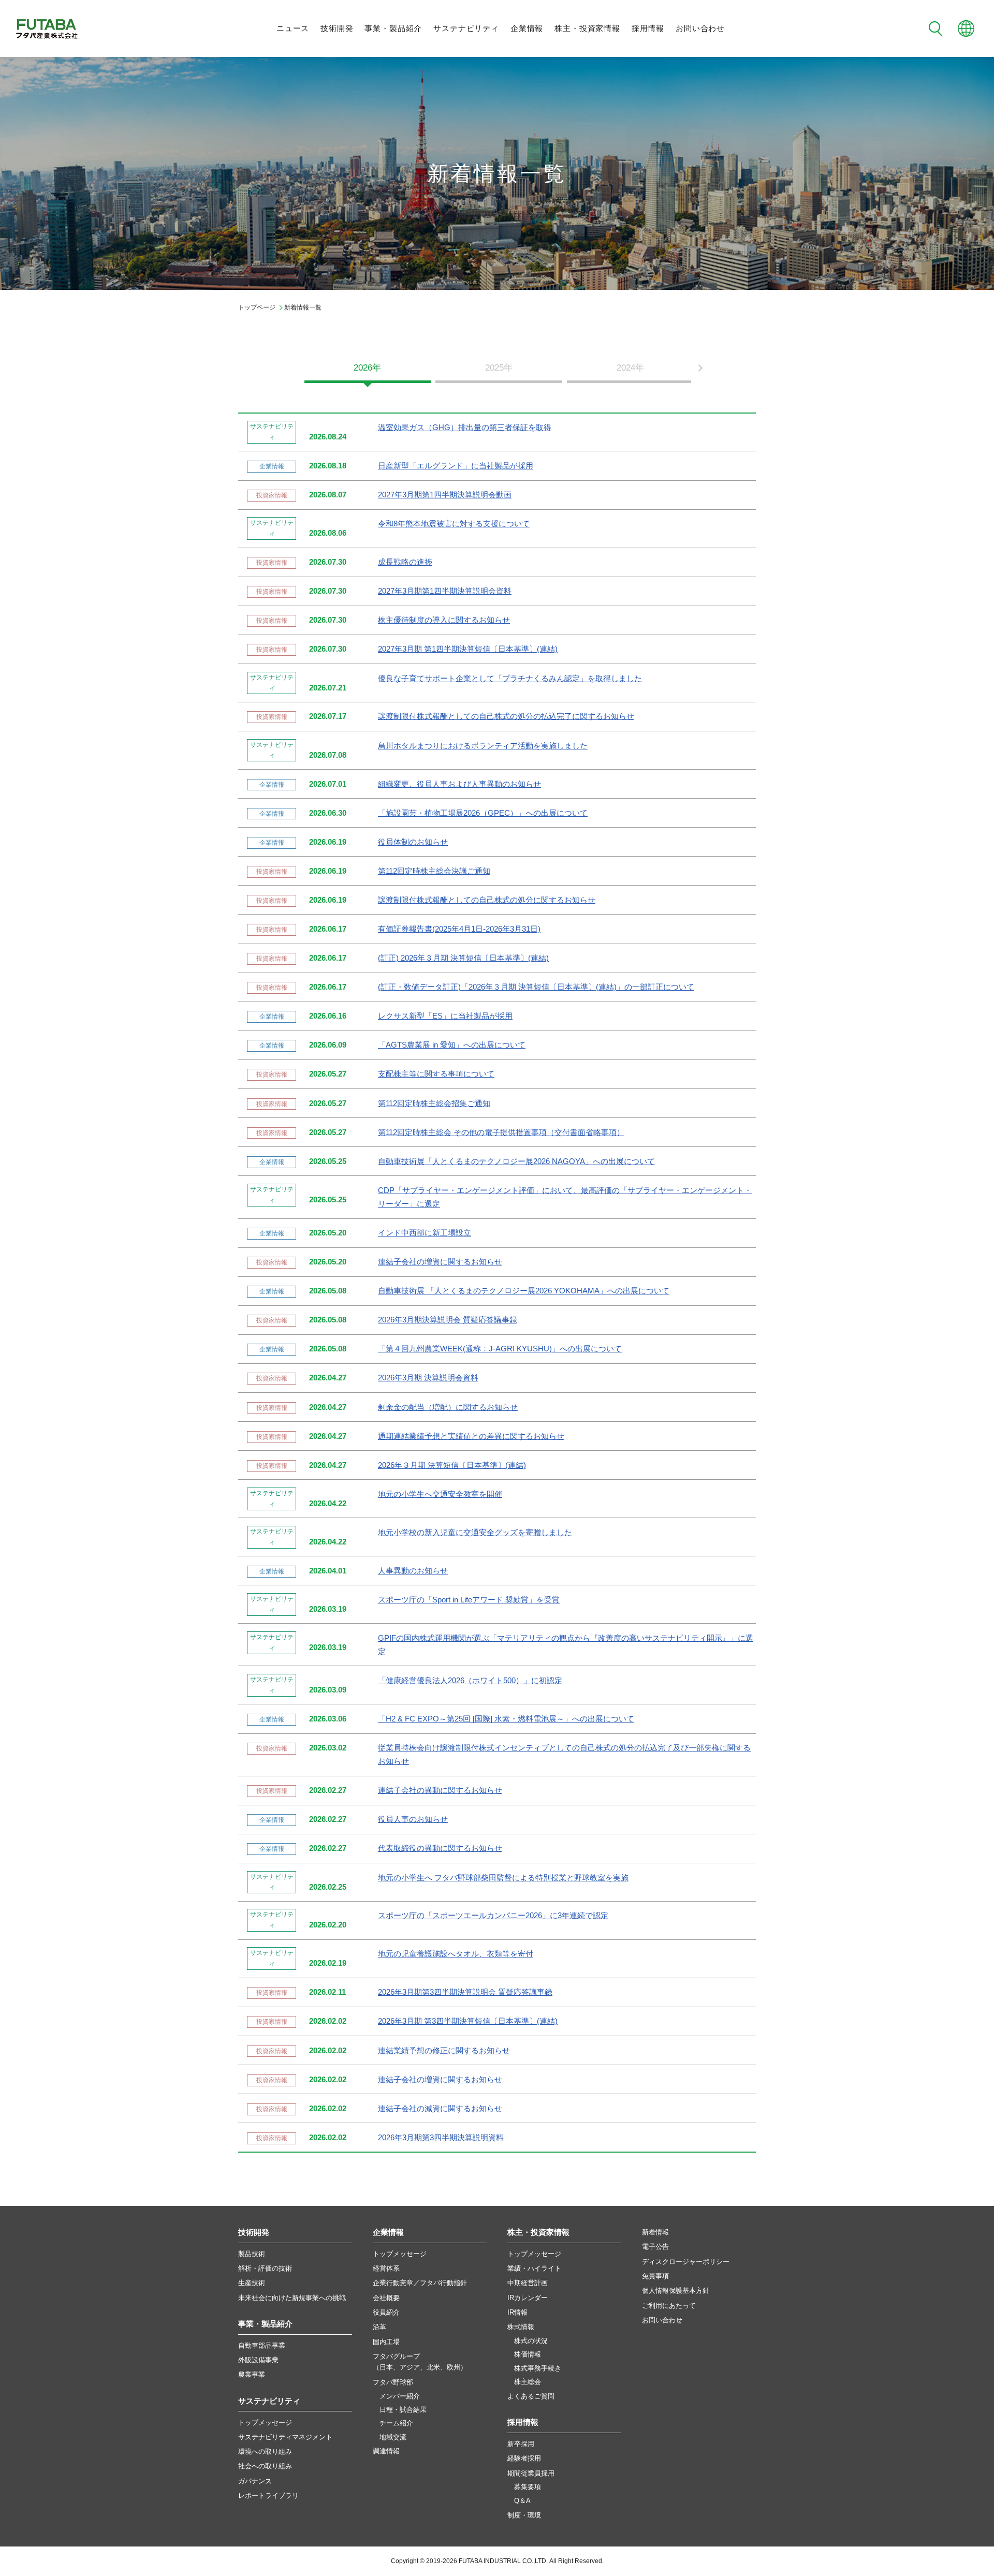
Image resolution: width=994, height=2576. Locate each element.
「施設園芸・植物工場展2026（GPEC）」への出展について (483, 813)
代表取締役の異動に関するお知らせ (440, 1848)
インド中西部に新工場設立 (425, 1233)
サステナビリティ (466, 28)
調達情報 (386, 2451)
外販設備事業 (258, 2360)
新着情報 (655, 2232)
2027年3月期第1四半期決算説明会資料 (445, 591)
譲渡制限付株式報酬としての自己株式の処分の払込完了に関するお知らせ (506, 716)
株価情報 (528, 2354)
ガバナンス (255, 2481)
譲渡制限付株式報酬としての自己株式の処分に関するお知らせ (487, 900)
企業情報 (527, 28)
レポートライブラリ (268, 2496)
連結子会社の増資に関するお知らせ (440, 1262)
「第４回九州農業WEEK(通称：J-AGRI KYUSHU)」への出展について (500, 1349)
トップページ (257, 307)
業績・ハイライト (534, 2268)
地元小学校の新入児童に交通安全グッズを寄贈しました (475, 1533)
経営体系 (386, 2268)
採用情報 (648, 28)
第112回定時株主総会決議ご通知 (434, 871)
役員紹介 (386, 2312)
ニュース (293, 28)
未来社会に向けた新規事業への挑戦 (292, 2298)
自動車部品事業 (262, 2345)
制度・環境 (524, 2515)
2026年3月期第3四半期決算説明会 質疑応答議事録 (465, 1992)
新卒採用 (521, 2444)
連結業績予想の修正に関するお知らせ (444, 2051)
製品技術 (252, 2254)
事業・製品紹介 (393, 28)
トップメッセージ (265, 2423)
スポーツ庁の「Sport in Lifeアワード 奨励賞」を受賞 (469, 1600)
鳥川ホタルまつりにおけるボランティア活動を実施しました (483, 746)
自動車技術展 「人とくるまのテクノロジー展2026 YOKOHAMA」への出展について (524, 1291)
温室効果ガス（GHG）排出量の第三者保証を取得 (465, 428)
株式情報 (521, 2327)
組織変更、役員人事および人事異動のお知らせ (459, 784)
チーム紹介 (396, 2423)
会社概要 (386, 2298)
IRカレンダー (528, 2298)
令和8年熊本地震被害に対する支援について (454, 524)
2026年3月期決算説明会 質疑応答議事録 (448, 1320)
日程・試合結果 (403, 2410)
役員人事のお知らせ (413, 1819)
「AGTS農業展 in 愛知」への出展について (452, 1045)
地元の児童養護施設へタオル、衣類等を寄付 (456, 1954)
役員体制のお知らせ (413, 842)
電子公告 (655, 2247)
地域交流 (393, 2437)
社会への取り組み (265, 2466)
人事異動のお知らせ (413, 1571)
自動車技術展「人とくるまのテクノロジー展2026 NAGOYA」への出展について (516, 1161)
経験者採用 (524, 2458)
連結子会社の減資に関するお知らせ (440, 2109)
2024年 (630, 368)
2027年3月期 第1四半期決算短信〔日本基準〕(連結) (468, 649)
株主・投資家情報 (587, 28)
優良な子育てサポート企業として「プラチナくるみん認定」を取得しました (510, 679)
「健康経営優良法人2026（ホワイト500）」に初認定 (470, 1681)
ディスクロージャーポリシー (686, 2262)
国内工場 (386, 2342)
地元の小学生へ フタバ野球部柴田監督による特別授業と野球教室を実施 (503, 1878)
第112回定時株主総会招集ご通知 (434, 1103)
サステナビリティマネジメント (285, 2437)
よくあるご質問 (531, 2396)
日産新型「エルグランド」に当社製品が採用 (456, 466)
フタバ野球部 (393, 2382)
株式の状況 (531, 2341)
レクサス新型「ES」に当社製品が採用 (445, 1016)
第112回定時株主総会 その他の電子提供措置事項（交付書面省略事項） (501, 1132)
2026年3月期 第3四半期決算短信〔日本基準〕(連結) (468, 2021)
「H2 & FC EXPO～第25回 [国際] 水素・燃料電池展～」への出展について (506, 1719)
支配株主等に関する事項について (436, 1074)
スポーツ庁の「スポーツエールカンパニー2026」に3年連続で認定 (493, 1916)
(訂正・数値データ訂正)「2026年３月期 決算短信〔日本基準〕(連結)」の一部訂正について (536, 987)
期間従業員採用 (531, 2473)
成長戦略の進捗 (405, 562)
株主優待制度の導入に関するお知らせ (444, 620)
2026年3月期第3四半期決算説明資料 (441, 2138)
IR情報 (517, 2312)
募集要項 (528, 2487)
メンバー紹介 (400, 2396)
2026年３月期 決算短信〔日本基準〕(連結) (452, 1465)
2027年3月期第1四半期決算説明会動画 (445, 495)
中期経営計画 (528, 2283)
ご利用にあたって (669, 2306)
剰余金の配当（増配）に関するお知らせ (448, 1407)
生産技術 (252, 2283)
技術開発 (337, 28)
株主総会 (528, 2382)
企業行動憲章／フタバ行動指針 (420, 2283)
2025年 (499, 368)
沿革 (379, 2327)
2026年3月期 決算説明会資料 (428, 1378)
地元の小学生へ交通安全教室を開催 (440, 1494)
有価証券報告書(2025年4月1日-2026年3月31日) (459, 929)
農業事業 (252, 2374)
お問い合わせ (700, 28)
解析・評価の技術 (265, 2268)
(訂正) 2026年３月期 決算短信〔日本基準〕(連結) (463, 958)
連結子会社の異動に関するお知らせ (440, 1790)
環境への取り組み (265, 2452)
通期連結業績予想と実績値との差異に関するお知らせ (471, 1436)
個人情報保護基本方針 (676, 2291)
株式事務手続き (538, 2368)
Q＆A (522, 2501)
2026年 (367, 368)
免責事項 (655, 2276)
